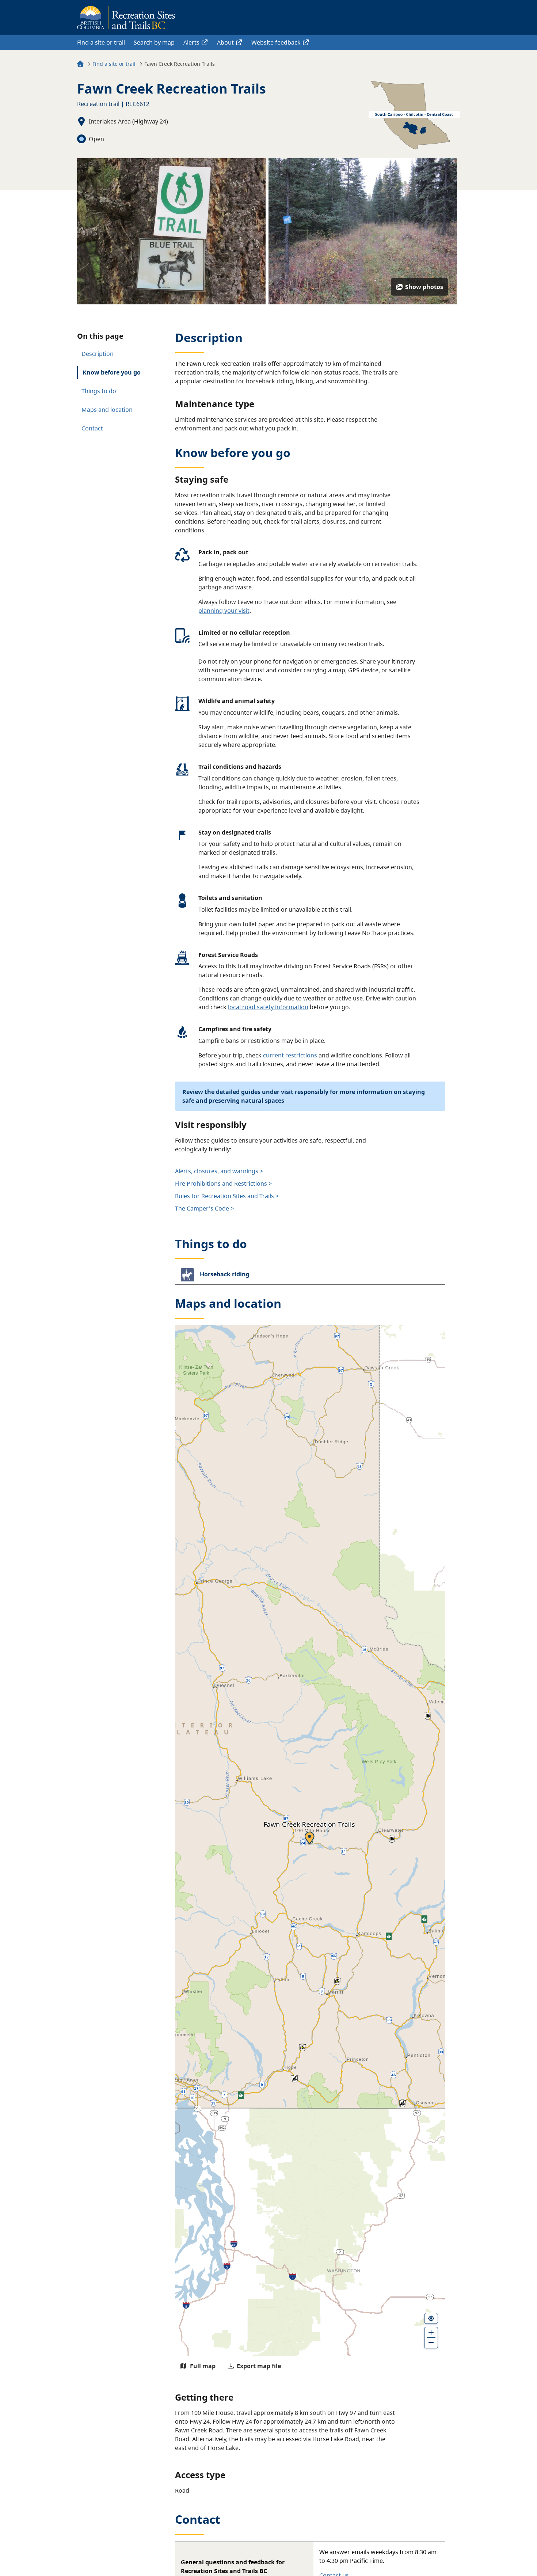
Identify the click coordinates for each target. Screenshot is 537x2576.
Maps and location (107, 410)
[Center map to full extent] (431, 2318)
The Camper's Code (202, 1208)
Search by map (154, 42)
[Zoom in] (431, 2332)
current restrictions (290, 1055)
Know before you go (112, 372)
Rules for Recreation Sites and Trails (224, 1196)
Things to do (99, 391)
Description (98, 354)
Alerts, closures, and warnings (217, 1171)
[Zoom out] (431, 2343)
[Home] (80, 65)
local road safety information (268, 1007)
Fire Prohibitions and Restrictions (221, 1183)
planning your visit (224, 611)
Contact (92, 428)
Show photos (424, 287)
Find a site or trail (101, 42)
